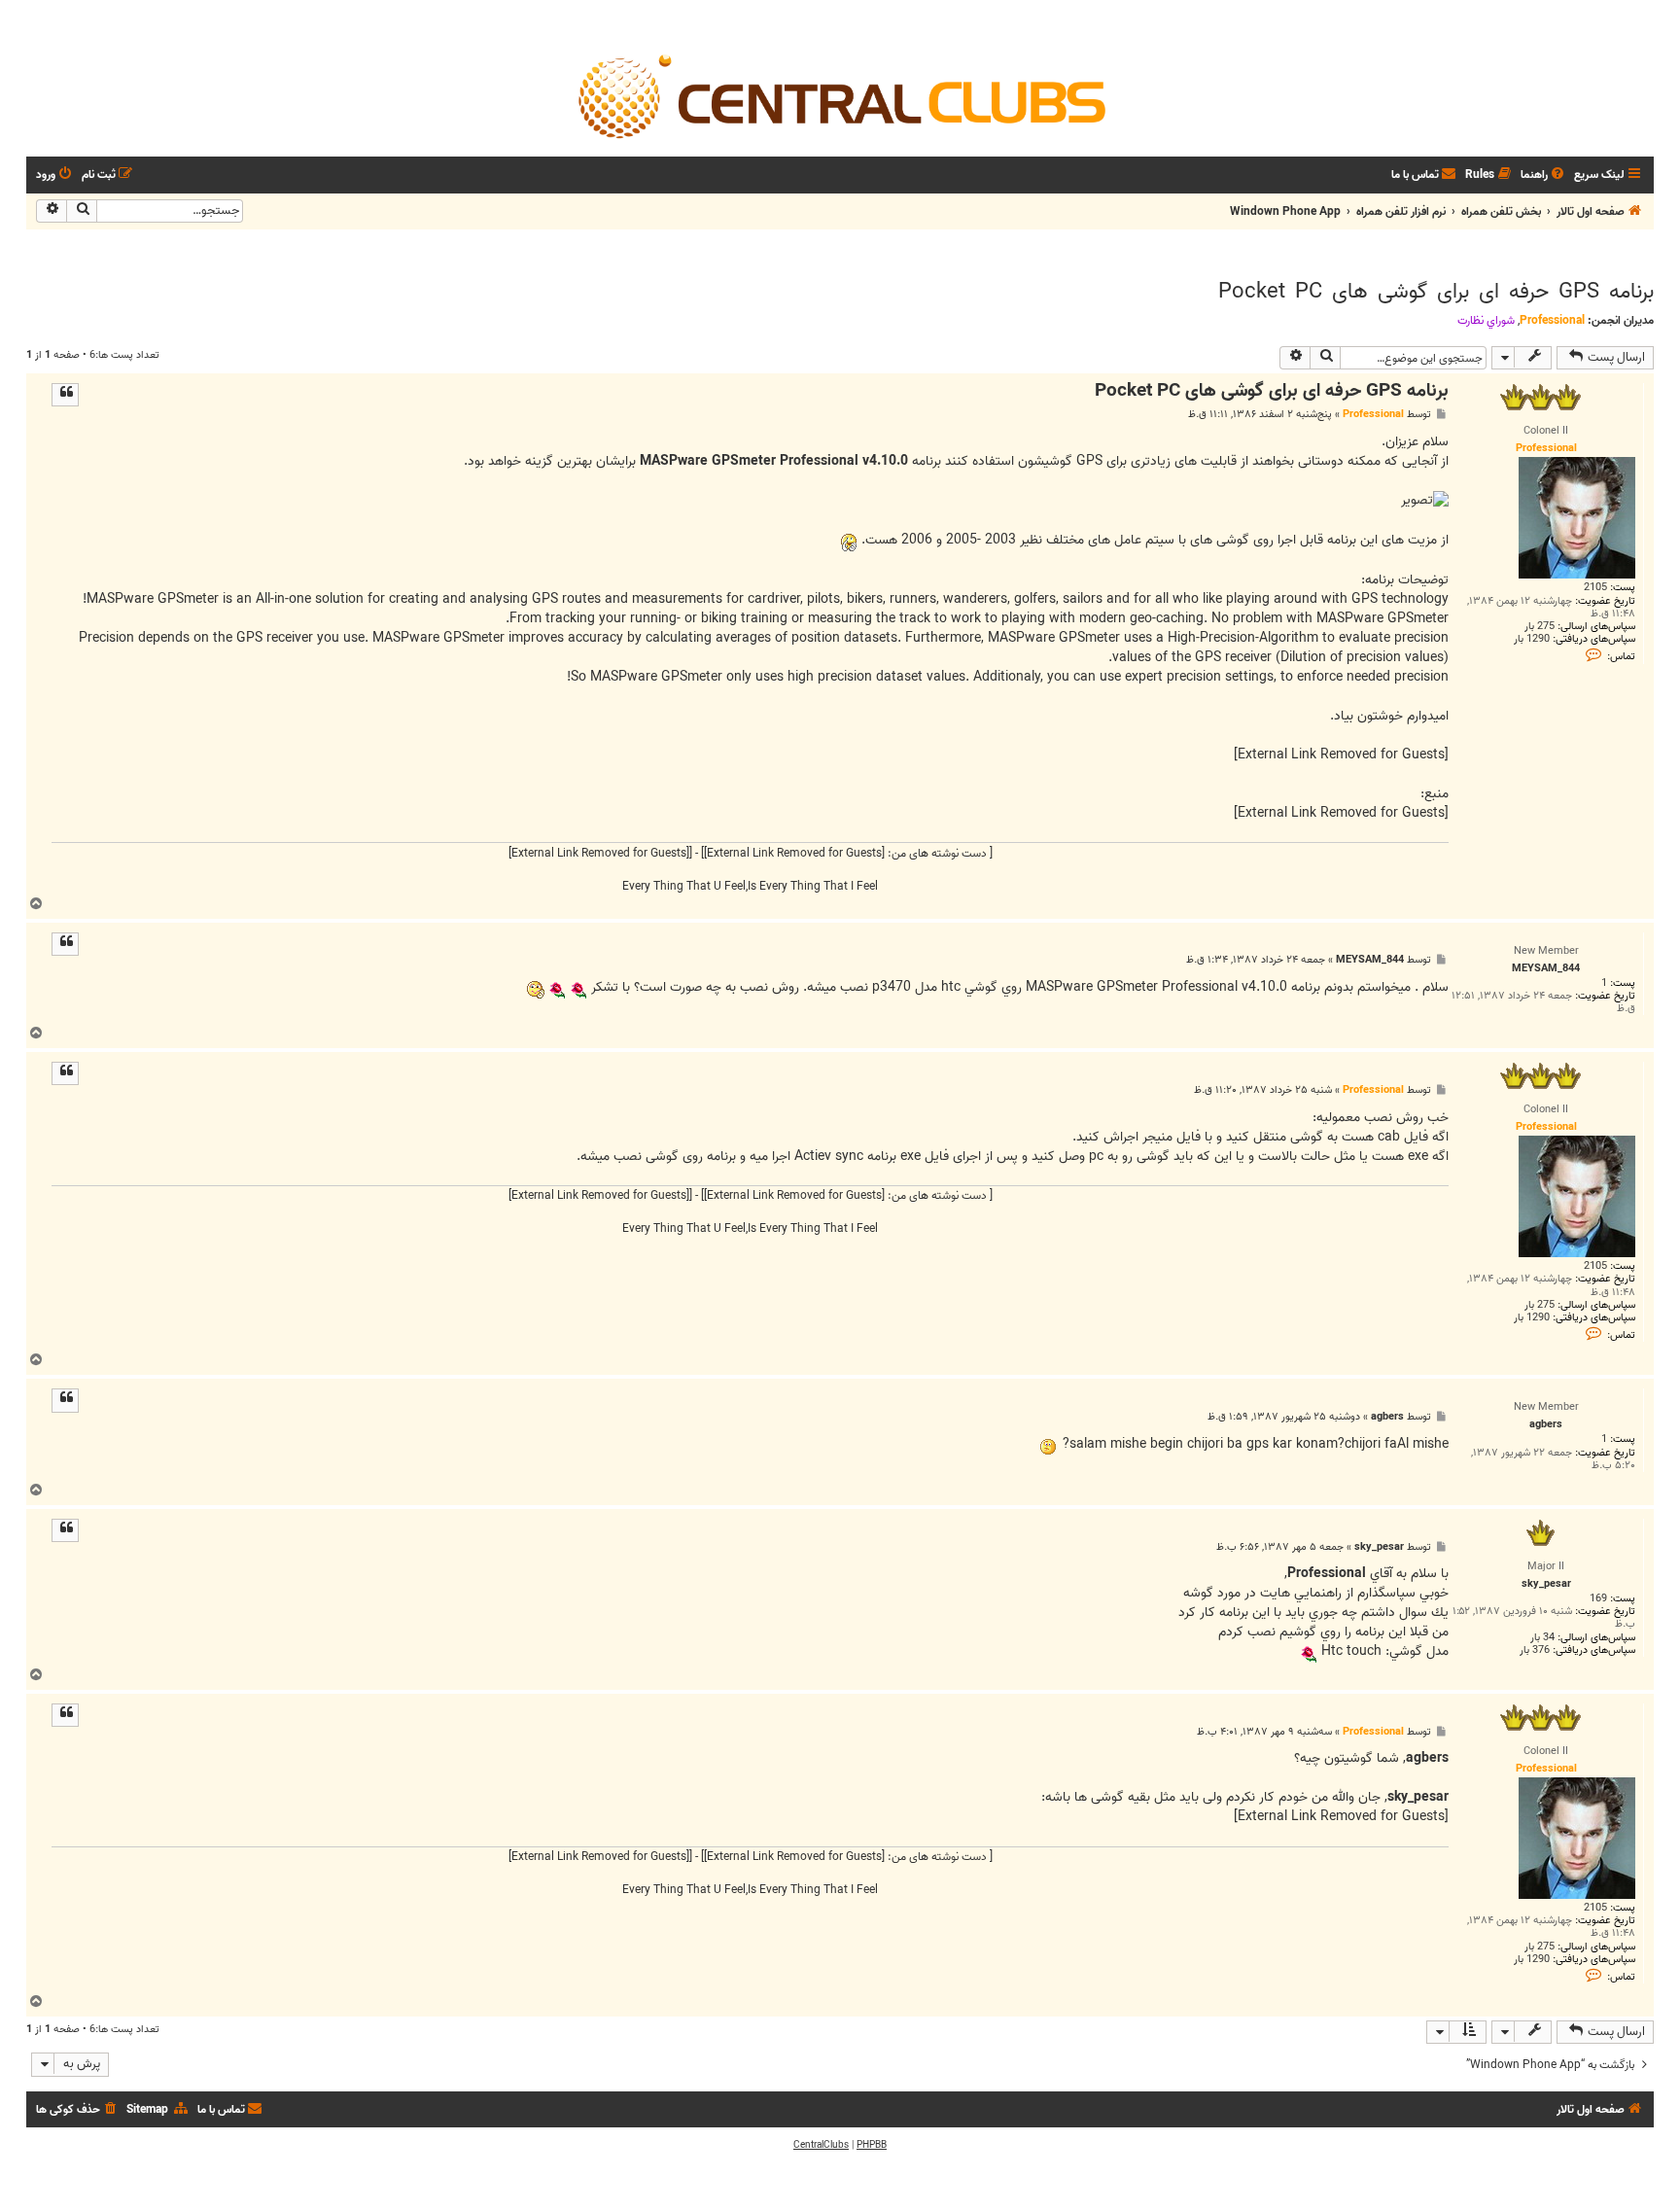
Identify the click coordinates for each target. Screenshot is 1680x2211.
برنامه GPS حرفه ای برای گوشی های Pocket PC (1436, 292)
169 (1598, 1599)
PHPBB (872, 2145)
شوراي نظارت (1486, 321)
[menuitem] (1544, 175)
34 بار (1542, 1638)
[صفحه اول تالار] (840, 95)
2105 (1595, 588)
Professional (1552, 320)
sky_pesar (1379, 1547)
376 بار (1535, 1650)
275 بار (1540, 627)
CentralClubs (821, 2145)
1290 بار (1532, 639)
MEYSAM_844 (1370, 960)
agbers (1387, 1417)
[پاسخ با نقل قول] (65, 395)
